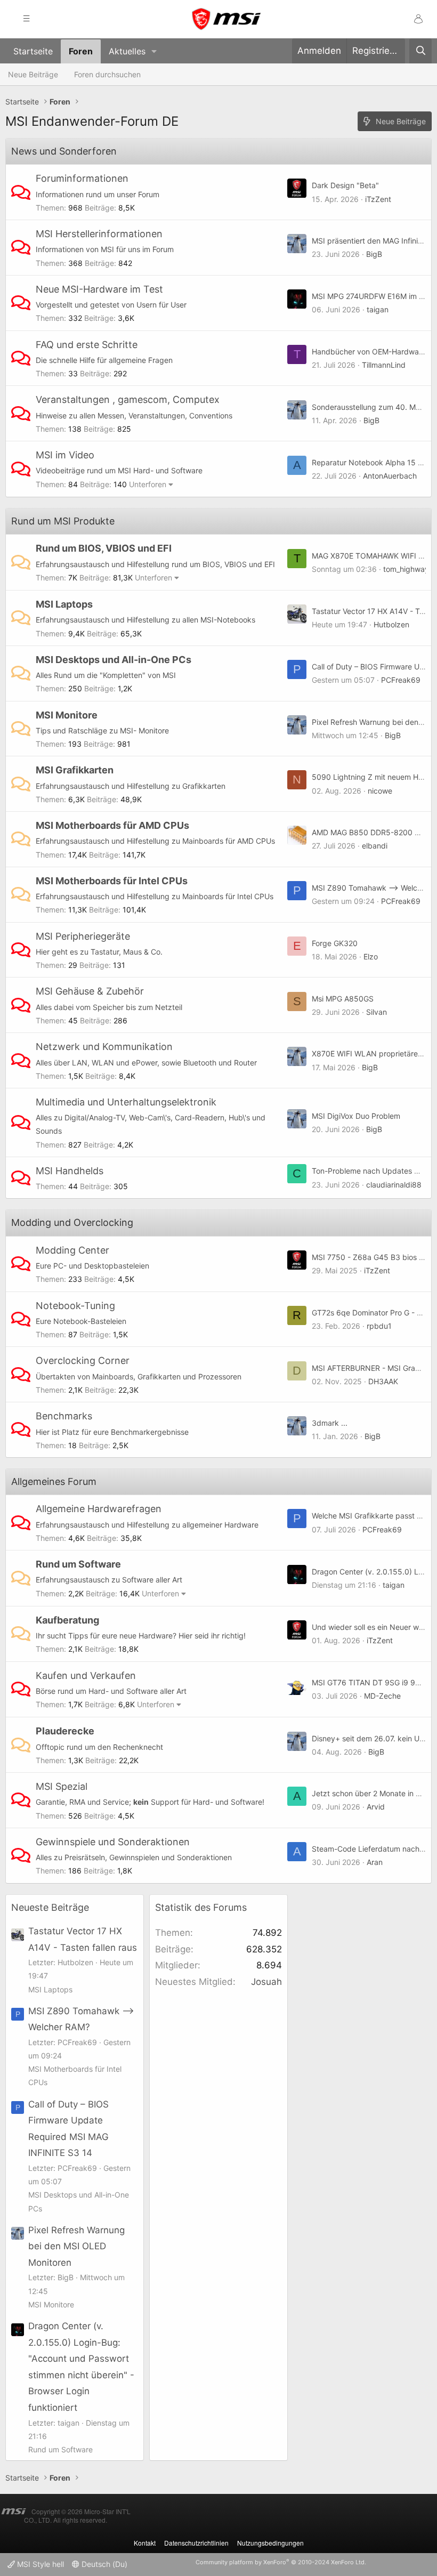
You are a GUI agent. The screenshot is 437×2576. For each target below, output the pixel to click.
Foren (81, 51)
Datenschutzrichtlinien (196, 2543)
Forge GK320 (335, 943)
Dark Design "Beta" (345, 185)
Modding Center (72, 1250)
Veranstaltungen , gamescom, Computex (128, 399)
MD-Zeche (382, 1696)
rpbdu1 (379, 1326)
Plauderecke (65, 1731)
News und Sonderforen (64, 151)
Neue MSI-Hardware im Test (99, 289)
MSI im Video (65, 455)
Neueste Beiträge (50, 1907)
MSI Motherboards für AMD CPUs (112, 825)
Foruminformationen (82, 178)
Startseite (33, 51)
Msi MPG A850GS (343, 999)
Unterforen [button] (148, 484)
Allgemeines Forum (54, 1481)
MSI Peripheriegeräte (83, 936)
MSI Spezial (62, 1786)
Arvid (376, 1807)
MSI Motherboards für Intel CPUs (112, 881)
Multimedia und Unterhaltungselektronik (126, 1102)
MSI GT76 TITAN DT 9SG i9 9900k (373, 1682)
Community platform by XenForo (281, 2562)
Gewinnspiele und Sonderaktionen (113, 1842)
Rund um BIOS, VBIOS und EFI (104, 548)
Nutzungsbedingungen (270, 2543)
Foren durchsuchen (107, 74)
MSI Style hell (39, 2564)
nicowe (380, 791)
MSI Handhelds (70, 1171)
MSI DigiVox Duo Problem (356, 1116)
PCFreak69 (401, 680)
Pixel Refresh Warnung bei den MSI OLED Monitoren (76, 2246)
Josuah (266, 1982)
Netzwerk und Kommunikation (104, 1047)
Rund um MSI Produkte (63, 521)
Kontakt (145, 2543)
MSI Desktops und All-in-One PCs (114, 660)
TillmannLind (384, 365)
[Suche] (420, 51)
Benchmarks (64, 1416)
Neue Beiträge (33, 74)
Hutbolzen (391, 624)
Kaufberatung (67, 1620)
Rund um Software (78, 1564)
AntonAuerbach (390, 476)
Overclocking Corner (83, 1360)
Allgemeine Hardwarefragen (99, 1509)
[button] (154, 51)
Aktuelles (127, 51)
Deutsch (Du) (103, 2564)
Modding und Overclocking (72, 1222)
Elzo (371, 956)
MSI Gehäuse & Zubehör (90, 991)
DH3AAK (383, 1381)
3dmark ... (330, 1423)
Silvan (377, 1012)
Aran (375, 1862)
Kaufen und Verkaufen (86, 1675)
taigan (378, 309)
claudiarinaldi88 (394, 1185)
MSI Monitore (67, 715)
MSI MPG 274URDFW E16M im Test (373, 296)
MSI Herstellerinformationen (99, 234)
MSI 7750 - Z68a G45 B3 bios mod (373, 1257)
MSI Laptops (64, 604)
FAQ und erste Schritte (87, 345)
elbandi (375, 846)
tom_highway (406, 569)
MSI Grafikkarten (75, 770)
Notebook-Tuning (75, 1306)
